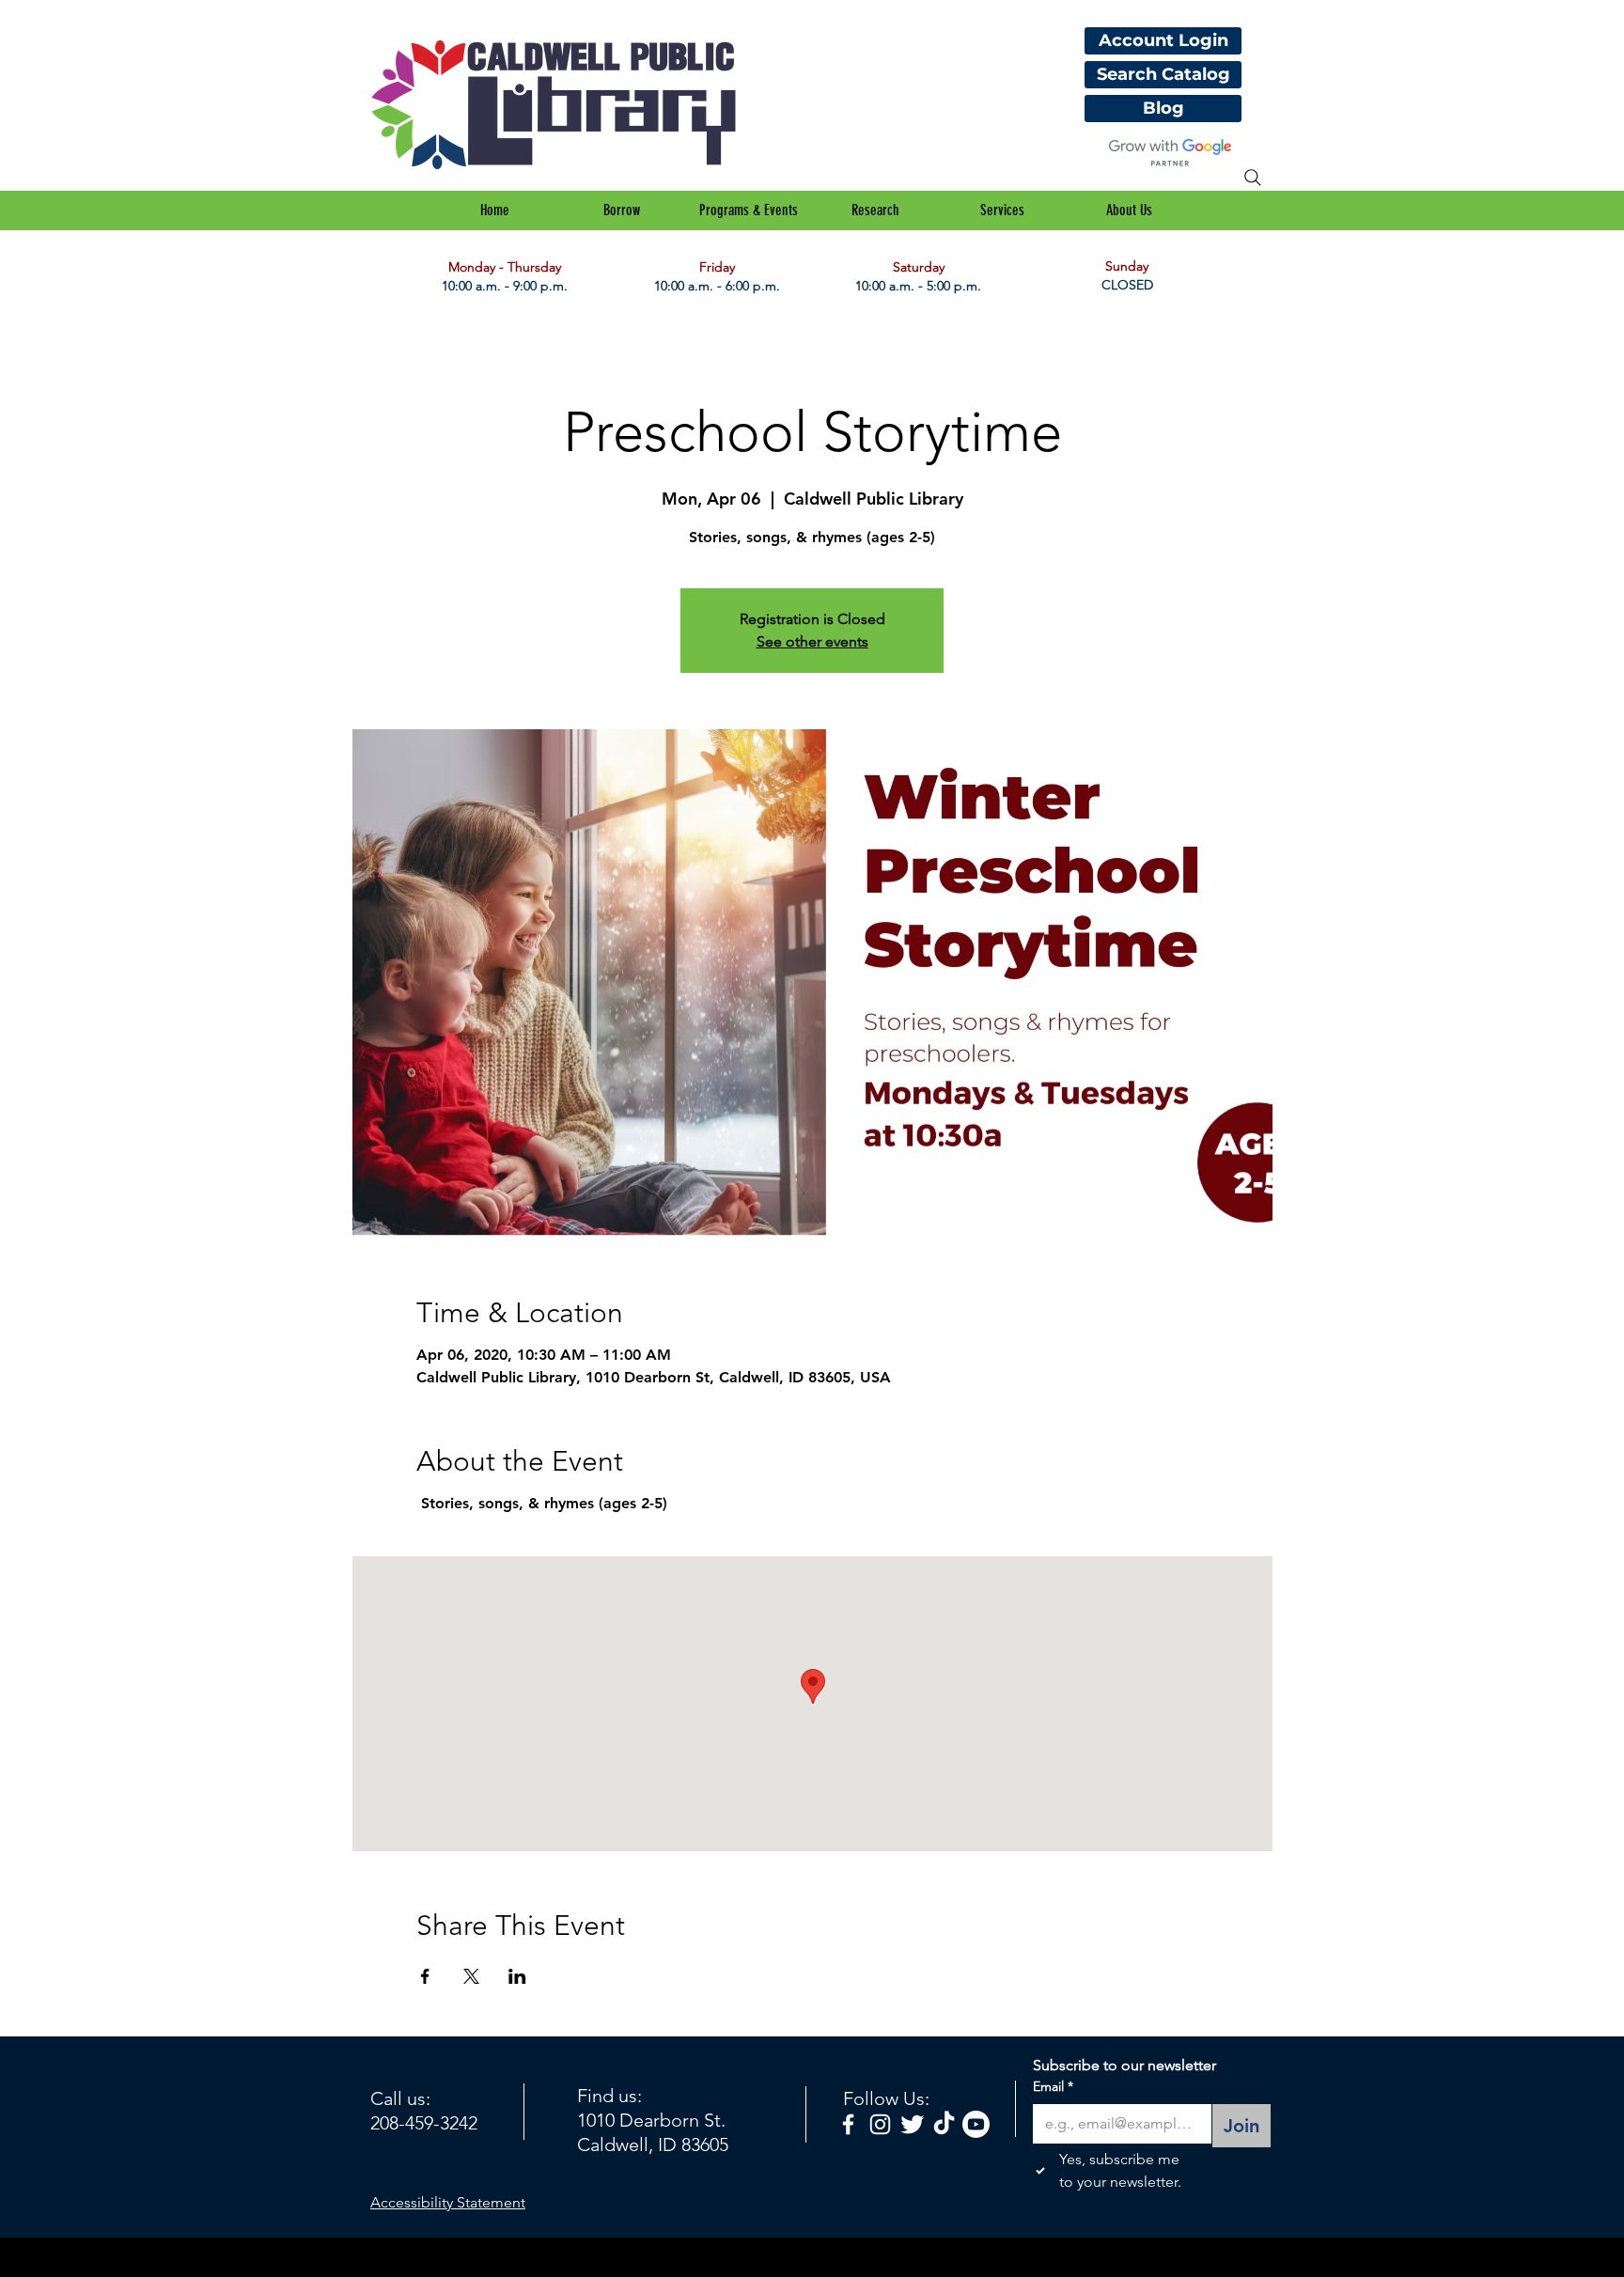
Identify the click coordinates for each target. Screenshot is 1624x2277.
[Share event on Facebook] (425, 1976)
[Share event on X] (471, 1976)
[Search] (1253, 178)
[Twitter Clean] (912, 2124)
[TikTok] (944, 2124)
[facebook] (848, 2124)
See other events (812, 641)
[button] (622, 211)
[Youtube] (976, 2124)
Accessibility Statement (448, 2202)
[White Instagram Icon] (880, 2124)
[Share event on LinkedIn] (517, 1976)
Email (1053, 2086)
